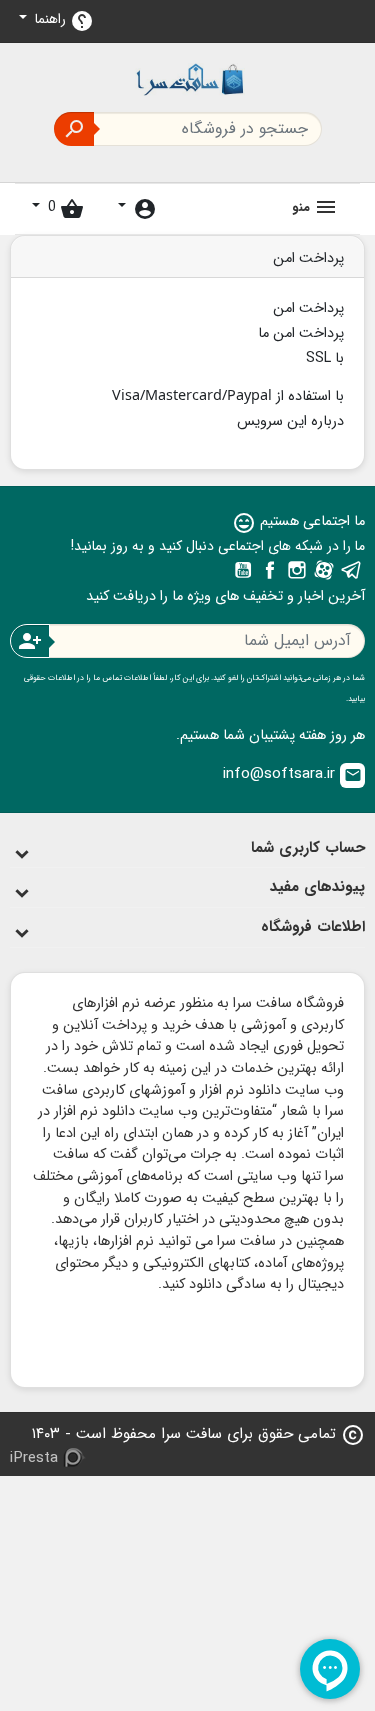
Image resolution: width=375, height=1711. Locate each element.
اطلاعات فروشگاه (313, 927)
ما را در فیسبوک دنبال (270, 570)
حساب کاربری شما (308, 848)
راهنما (62, 20)
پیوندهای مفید (317, 887)
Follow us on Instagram (297, 570)
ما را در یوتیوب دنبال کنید (243, 570)
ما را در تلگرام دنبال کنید (351, 570)
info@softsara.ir (292, 774)
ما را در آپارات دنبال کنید (324, 570)
